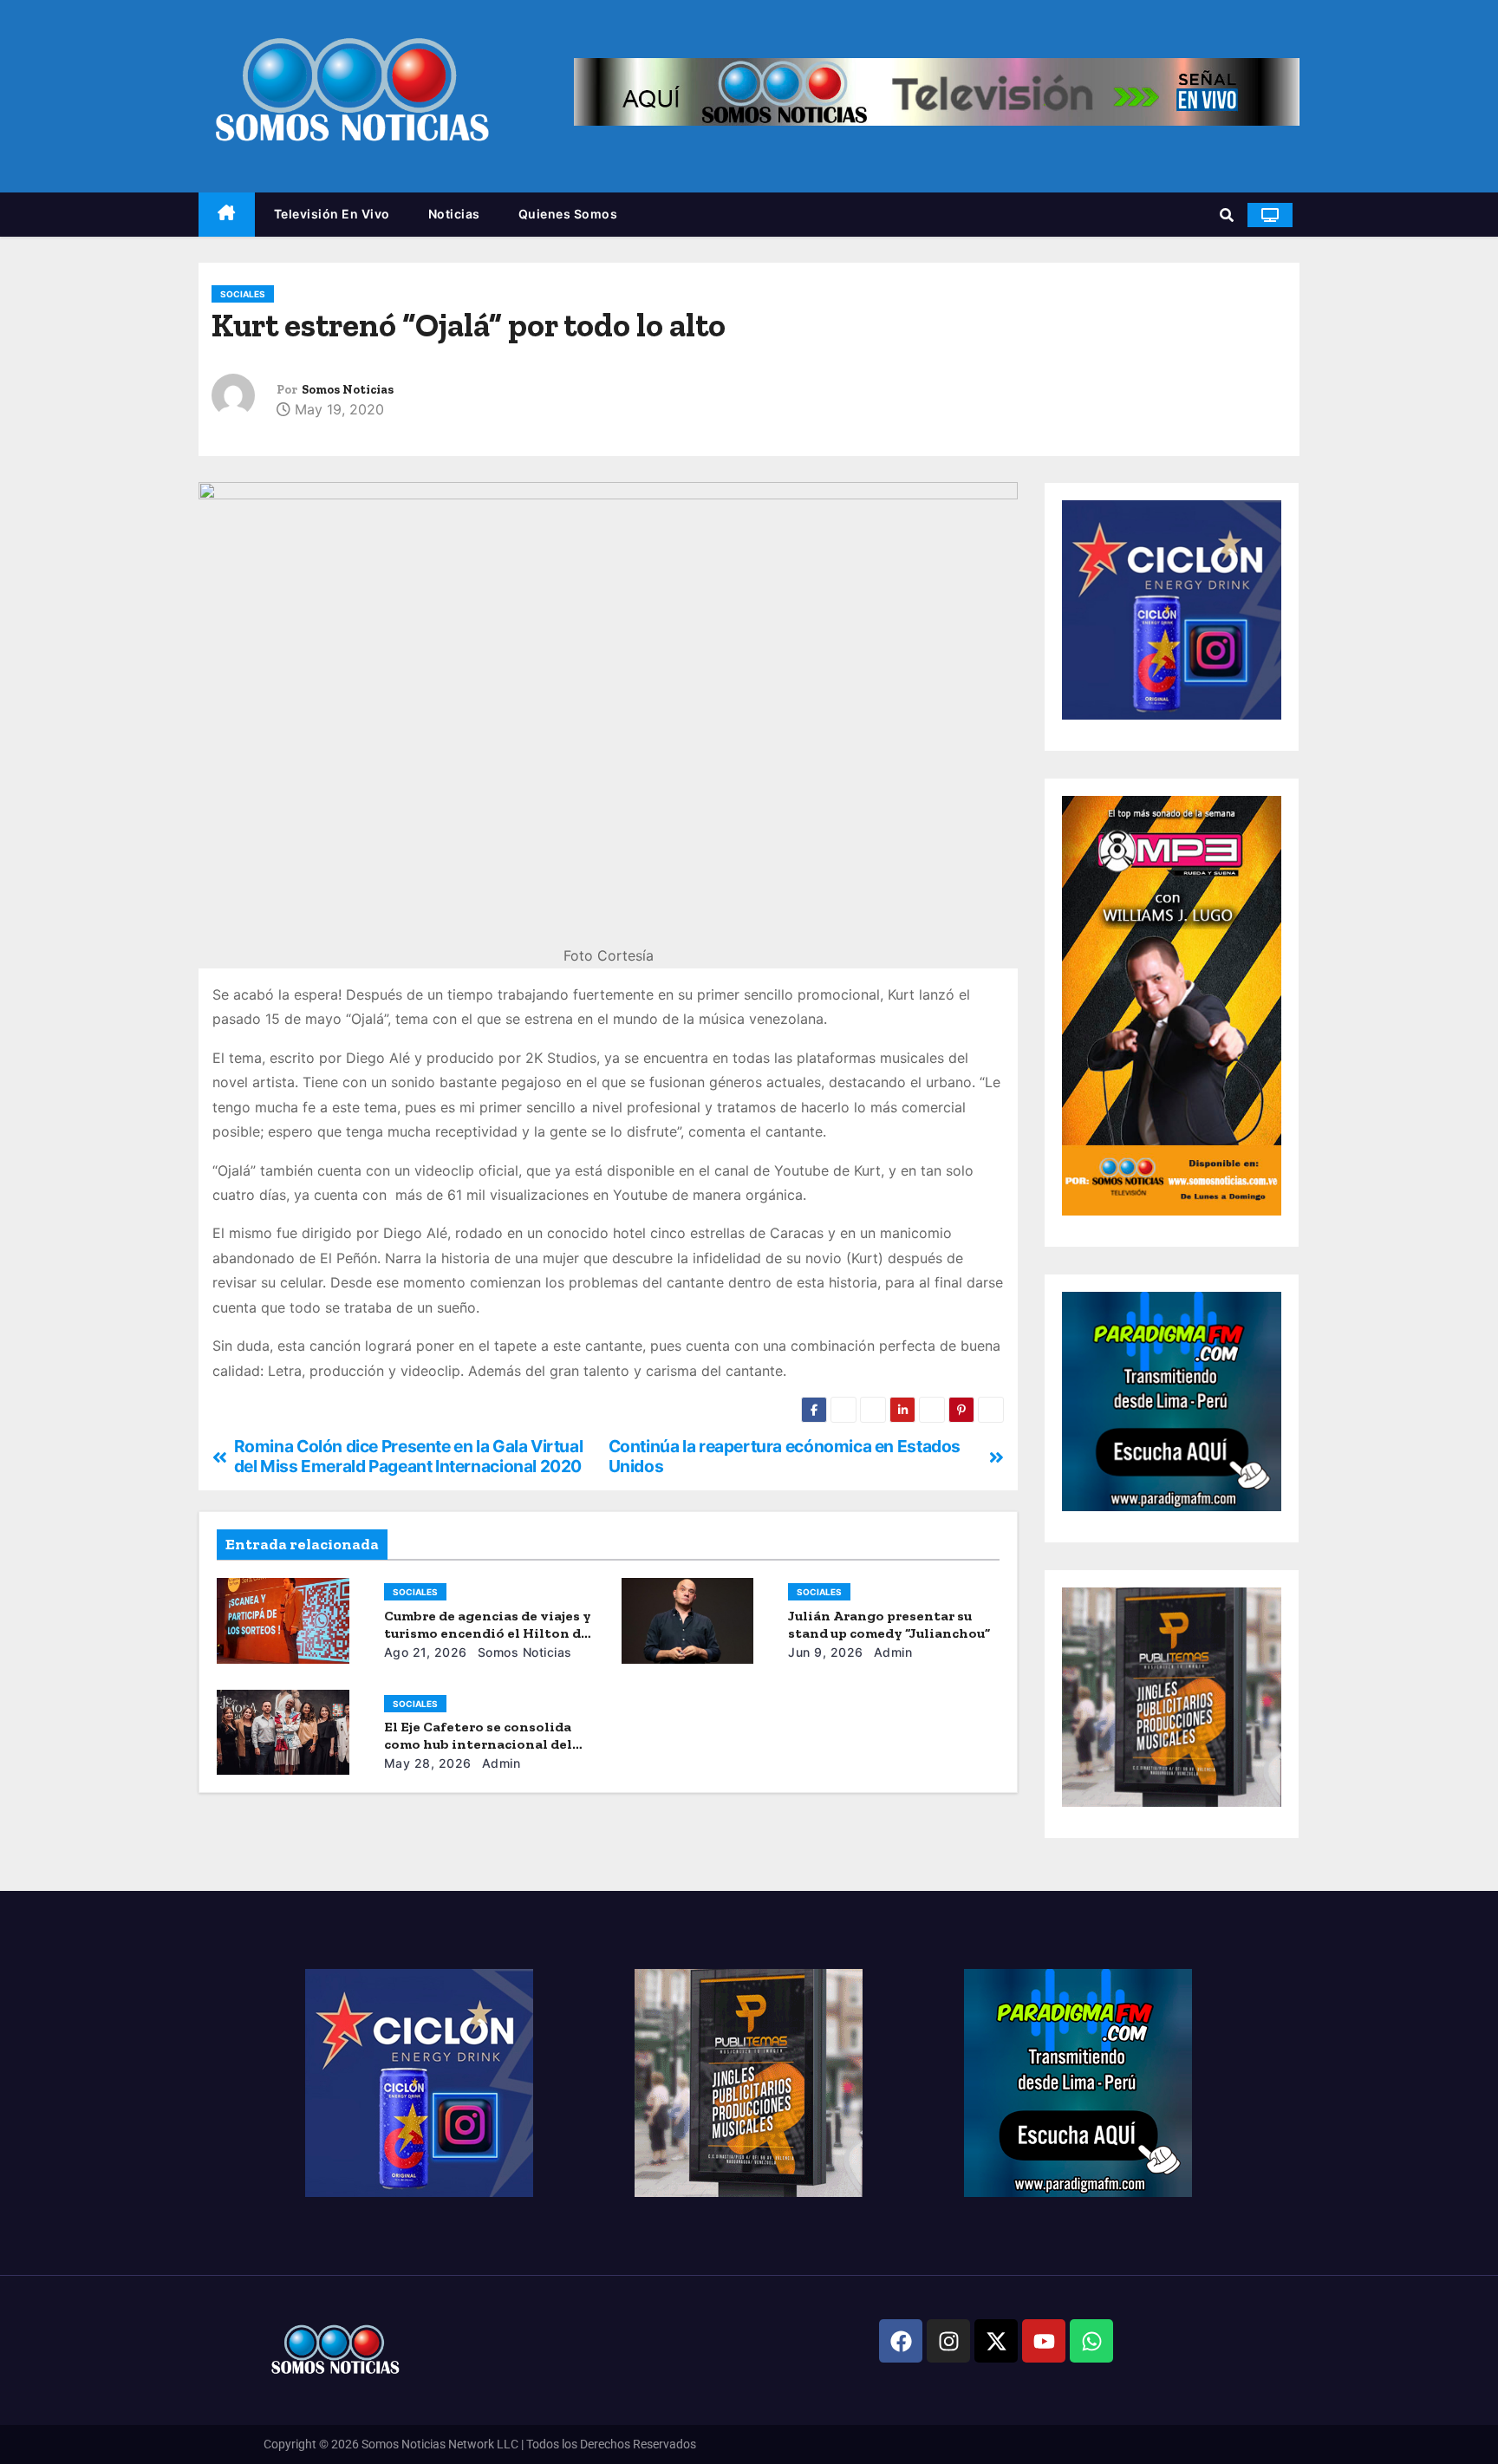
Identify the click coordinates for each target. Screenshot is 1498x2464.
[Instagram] (948, 2341)
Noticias (454, 214)
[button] (1227, 215)
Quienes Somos (568, 214)
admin (891, 1652)
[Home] (227, 215)
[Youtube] (1044, 2341)
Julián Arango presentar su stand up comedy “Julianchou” (889, 1624)
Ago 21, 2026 (426, 1652)
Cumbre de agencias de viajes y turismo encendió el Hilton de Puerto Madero (488, 1633)
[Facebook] (901, 2341)
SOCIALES (243, 294)
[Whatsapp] (1091, 2341)
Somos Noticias (348, 390)
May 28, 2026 (428, 1763)
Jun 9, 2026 (826, 1652)
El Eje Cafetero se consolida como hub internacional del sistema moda (478, 1744)
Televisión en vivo (332, 214)
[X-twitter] (996, 2341)
